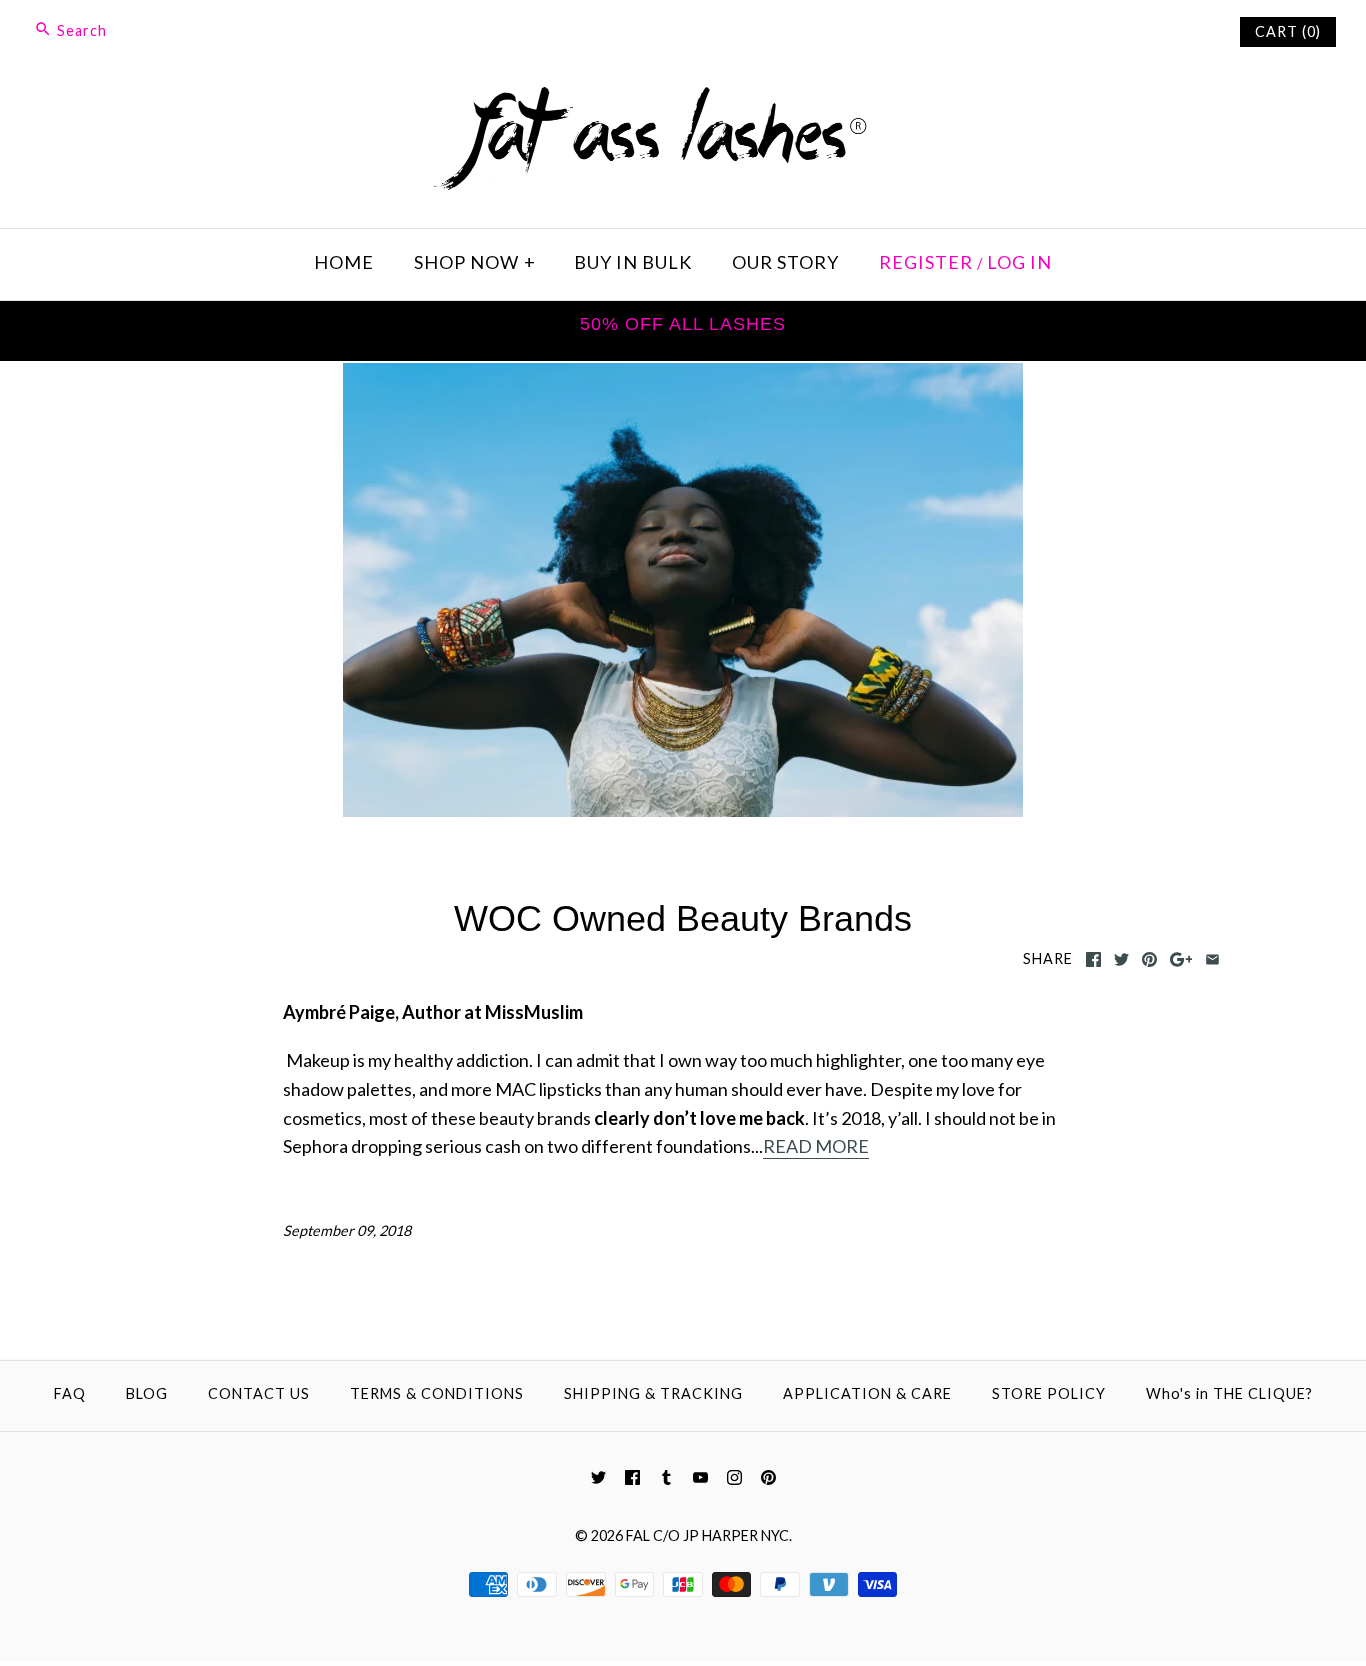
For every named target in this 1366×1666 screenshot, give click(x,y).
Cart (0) (1288, 31)
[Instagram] (734, 1478)
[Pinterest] (768, 1478)
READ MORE (816, 1146)
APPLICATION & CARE (867, 1393)
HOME (344, 262)
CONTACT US (259, 1393)
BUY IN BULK (633, 262)
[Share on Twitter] (1121, 960)
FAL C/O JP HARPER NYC (707, 1535)
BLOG (147, 1393)
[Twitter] (598, 1478)
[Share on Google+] (1181, 960)
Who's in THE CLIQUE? (1229, 1393)
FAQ (70, 1393)
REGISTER (926, 262)
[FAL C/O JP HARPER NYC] (683, 100)
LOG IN (1019, 262)
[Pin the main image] (1149, 960)
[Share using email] (1212, 960)
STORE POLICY (1049, 1393)
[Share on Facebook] (1093, 960)
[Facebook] (632, 1478)
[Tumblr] (666, 1478)
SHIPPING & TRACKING (653, 1393)
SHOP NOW (475, 262)
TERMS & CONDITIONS (437, 1393)
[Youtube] (700, 1478)
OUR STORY (785, 262)
